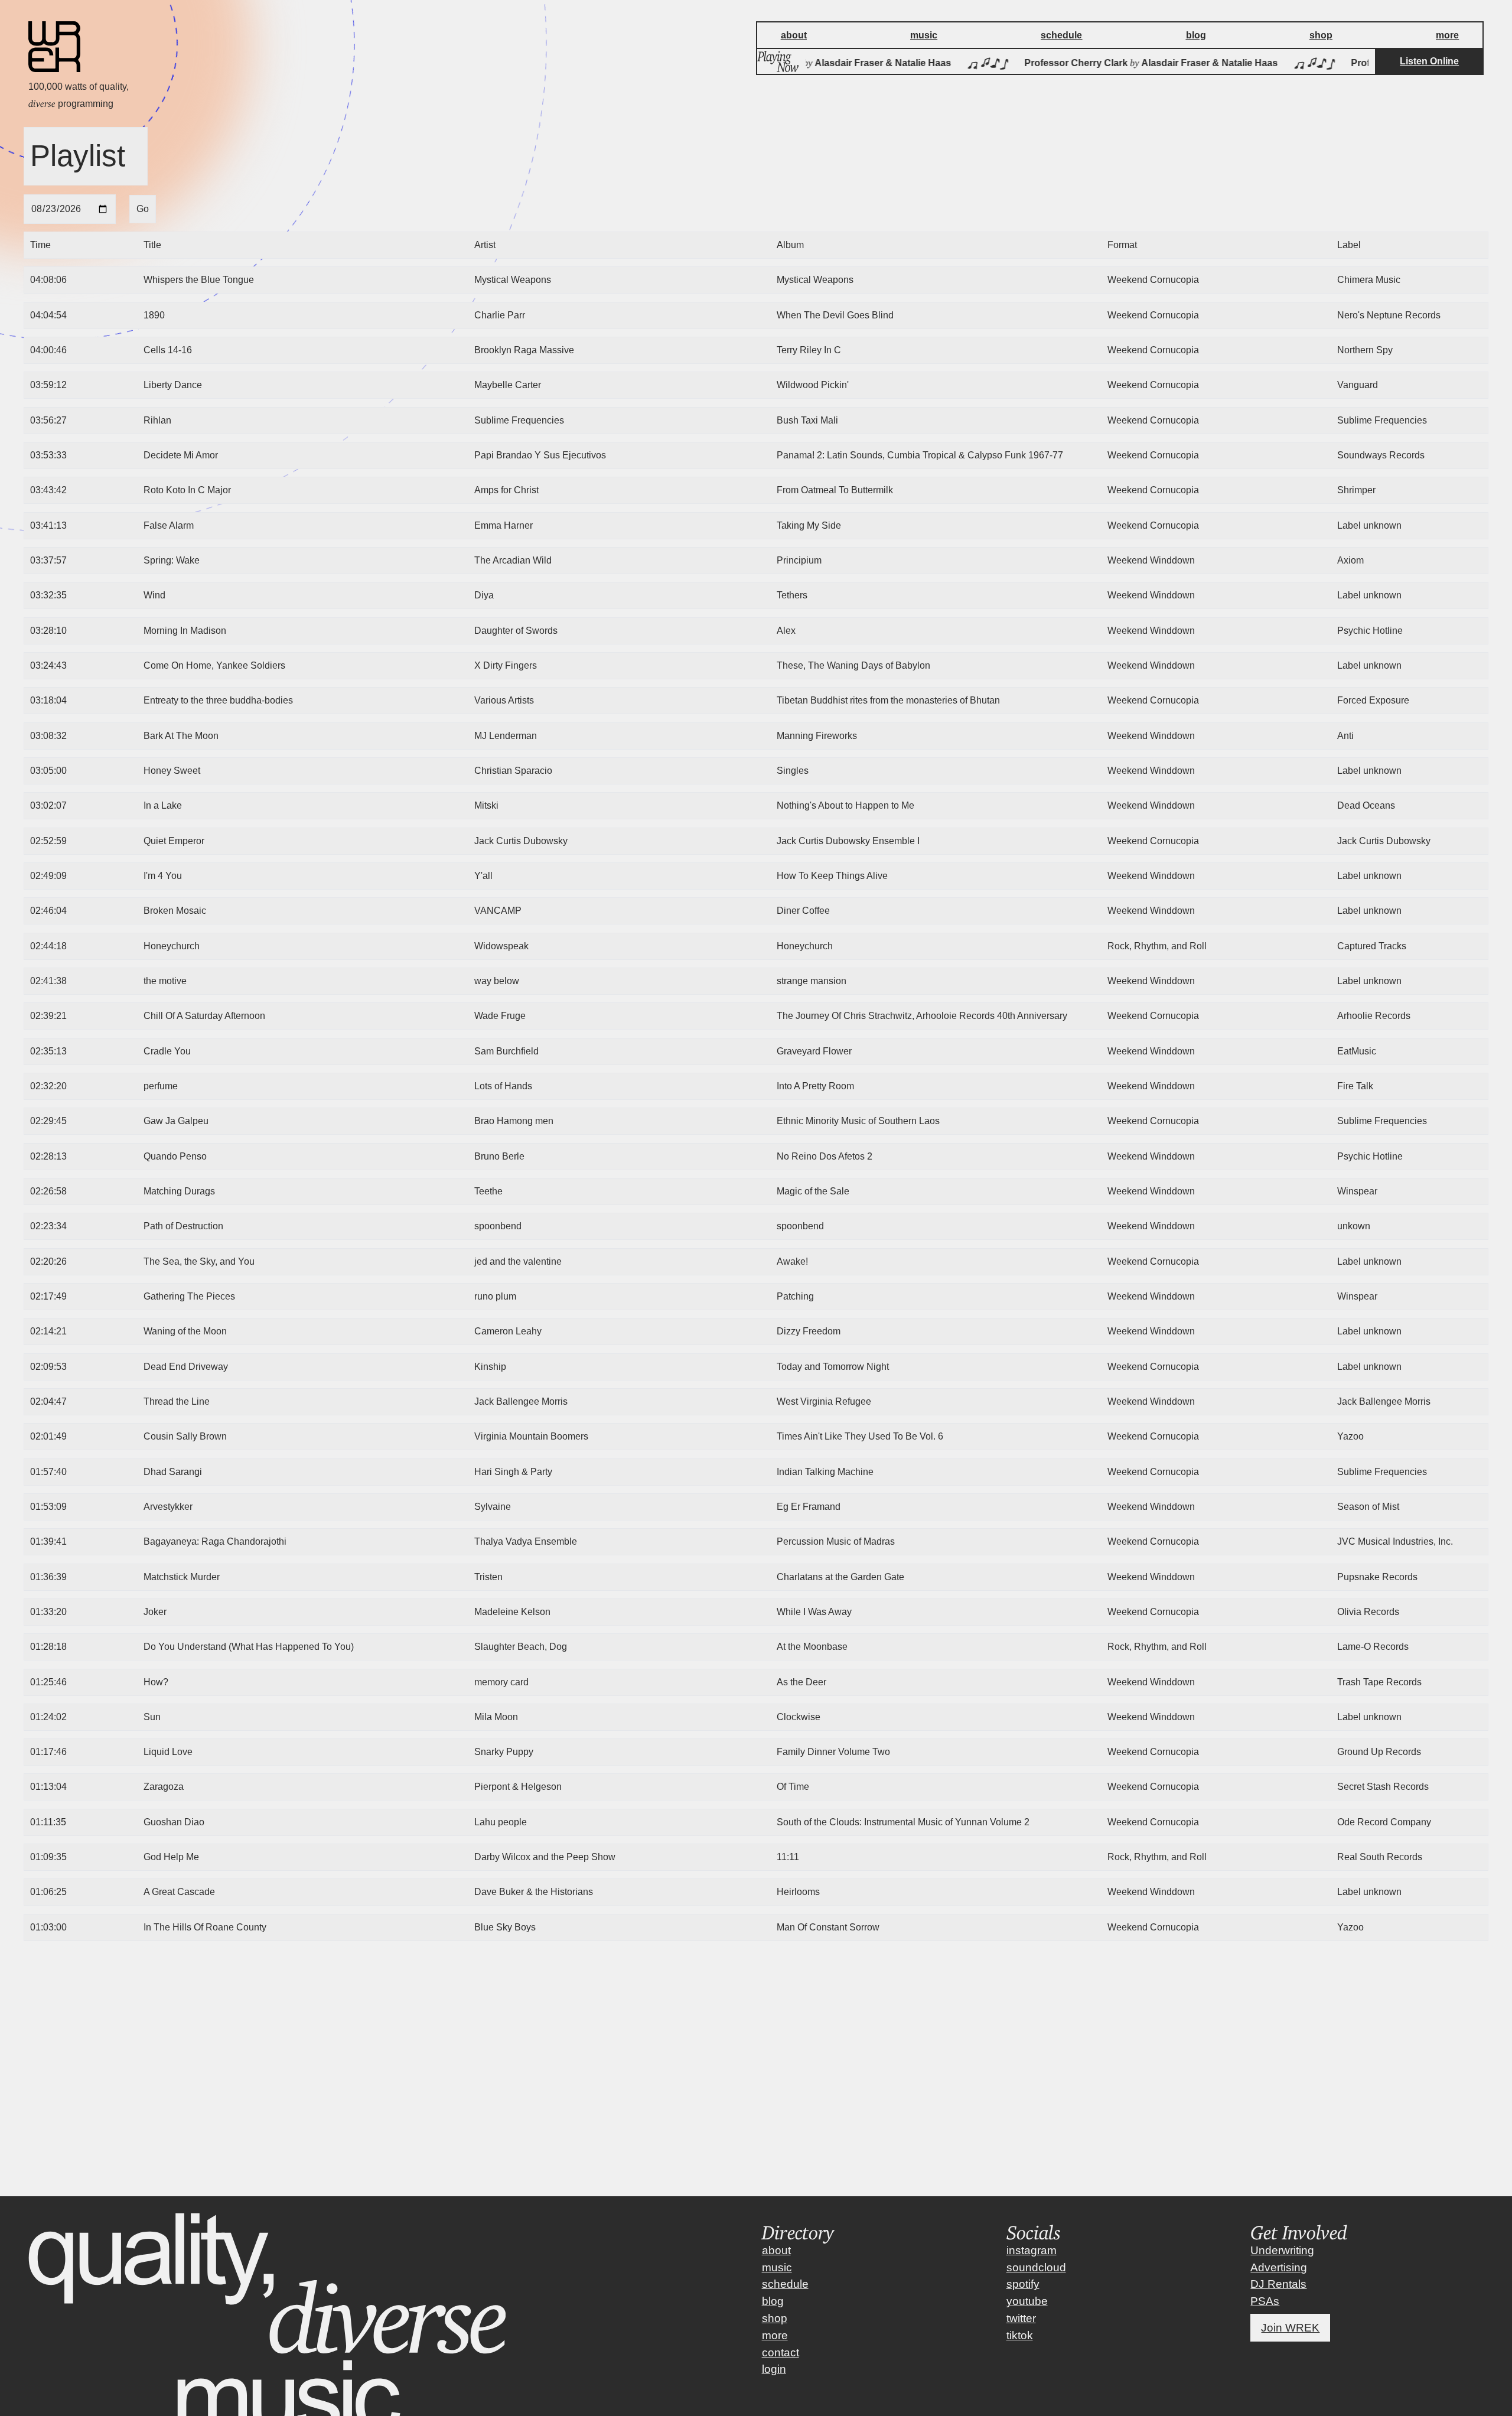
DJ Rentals (1278, 2284)
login (774, 2369)
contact (781, 2352)
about (776, 2250)
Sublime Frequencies (1382, 420)
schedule (785, 2284)
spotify (1023, 2284)
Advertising (1279, 2267)
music (777, 2267)
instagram (1032, 2250)
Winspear (1357, 1191)
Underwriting (1282, 2250)
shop (775, 2318)
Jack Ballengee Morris (1384, 1401)
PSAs (1265, 2301)
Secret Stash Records (1383, 1787)
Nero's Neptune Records (1389, 315)
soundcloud (1036, 2267)
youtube (1027, 2301)
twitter (1021, 2318)
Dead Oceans (1366, 805)
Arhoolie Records (1374, 1016)
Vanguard (1358, 385)
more (775, 2335)
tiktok (1020, 2335)
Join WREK (1290, 2328)
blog (773, 2301)
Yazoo (1350, 1436)
